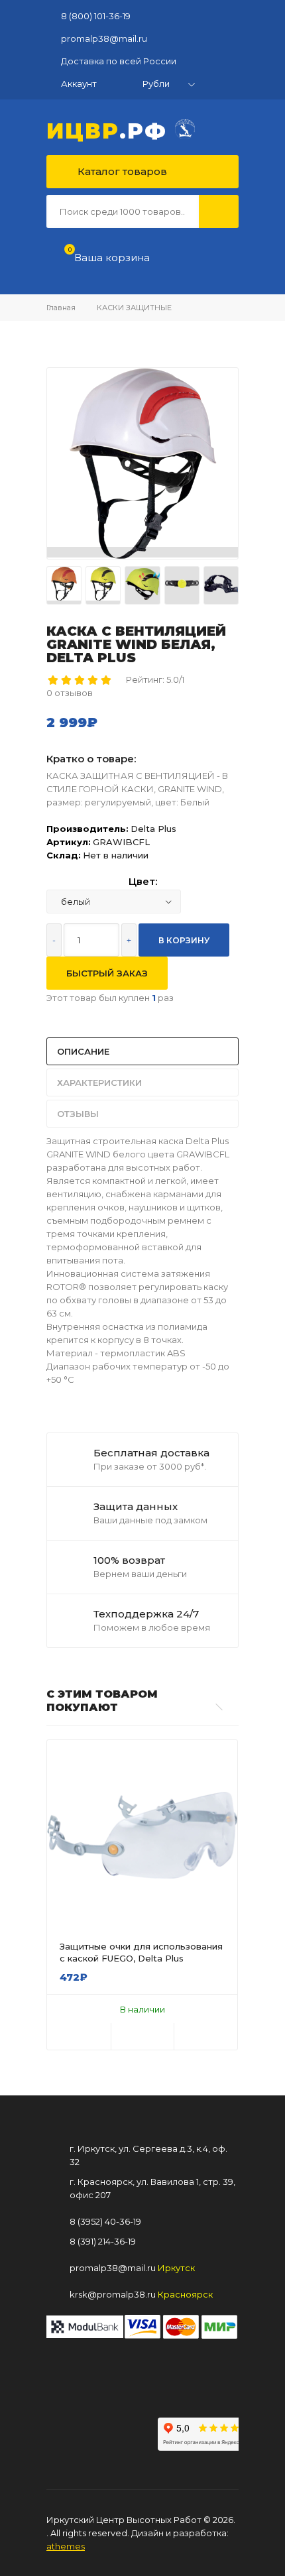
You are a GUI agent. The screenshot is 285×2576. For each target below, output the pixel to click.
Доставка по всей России (119, 61)
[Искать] (219, 211)
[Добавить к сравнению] (206, 2036)
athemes (66, 2546)
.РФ (111, 129)
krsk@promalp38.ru (113, 2294)
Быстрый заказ (107, 973)
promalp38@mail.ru (104, 38)
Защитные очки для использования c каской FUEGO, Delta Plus (141, 1952)
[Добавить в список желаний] (143, 2036)
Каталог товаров (121, 171)
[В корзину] (79, 2036)
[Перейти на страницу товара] (142, 1835)
